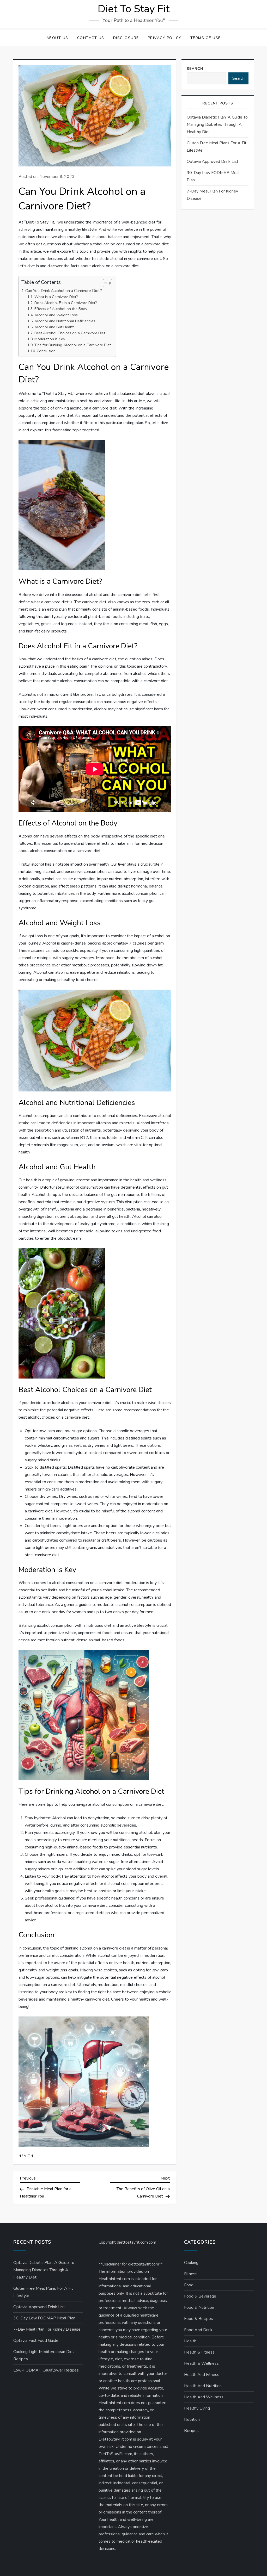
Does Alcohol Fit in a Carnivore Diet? (66, 303)
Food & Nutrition (199, 2307)
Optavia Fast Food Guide (36, 2341)
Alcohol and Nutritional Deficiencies (65, 321)
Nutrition (192, 2419)
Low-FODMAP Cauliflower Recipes (46, 2370)
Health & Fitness (199, 2352)
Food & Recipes (199, 2319)
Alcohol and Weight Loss (56, 315)
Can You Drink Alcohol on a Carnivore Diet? (64, 291)
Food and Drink (198, 2330)
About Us (57, 38)
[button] (105, 283)
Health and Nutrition (203, 2386)
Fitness (191, 2274)
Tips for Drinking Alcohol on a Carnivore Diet (73, 345)
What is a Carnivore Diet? (56, 297)
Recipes (191, 2431)
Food (189, 2285)
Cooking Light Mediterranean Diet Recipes (44, 2355)
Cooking (191, 2263)
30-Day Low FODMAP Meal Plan (213, 176)
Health (26, 2156)
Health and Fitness (202, 2375)
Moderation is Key (50, 339)
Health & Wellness (201, 2363)
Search (195, 69)
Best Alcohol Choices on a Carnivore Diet (70, 333)
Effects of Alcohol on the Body (61, 309)
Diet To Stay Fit (134, 9)
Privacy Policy (165, 38)
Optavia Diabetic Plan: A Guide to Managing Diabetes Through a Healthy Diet (217, 125)
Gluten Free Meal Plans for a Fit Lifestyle (217, 147)
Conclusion (46, 351)
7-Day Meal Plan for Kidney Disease (212, 195)
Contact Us (91, 38)
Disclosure (126, 38)
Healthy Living (197, 2408)
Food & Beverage (200, 2296)
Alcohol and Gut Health (54, 327)
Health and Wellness (204, 2397)
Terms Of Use (206, 38)
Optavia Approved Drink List (213, 162)
